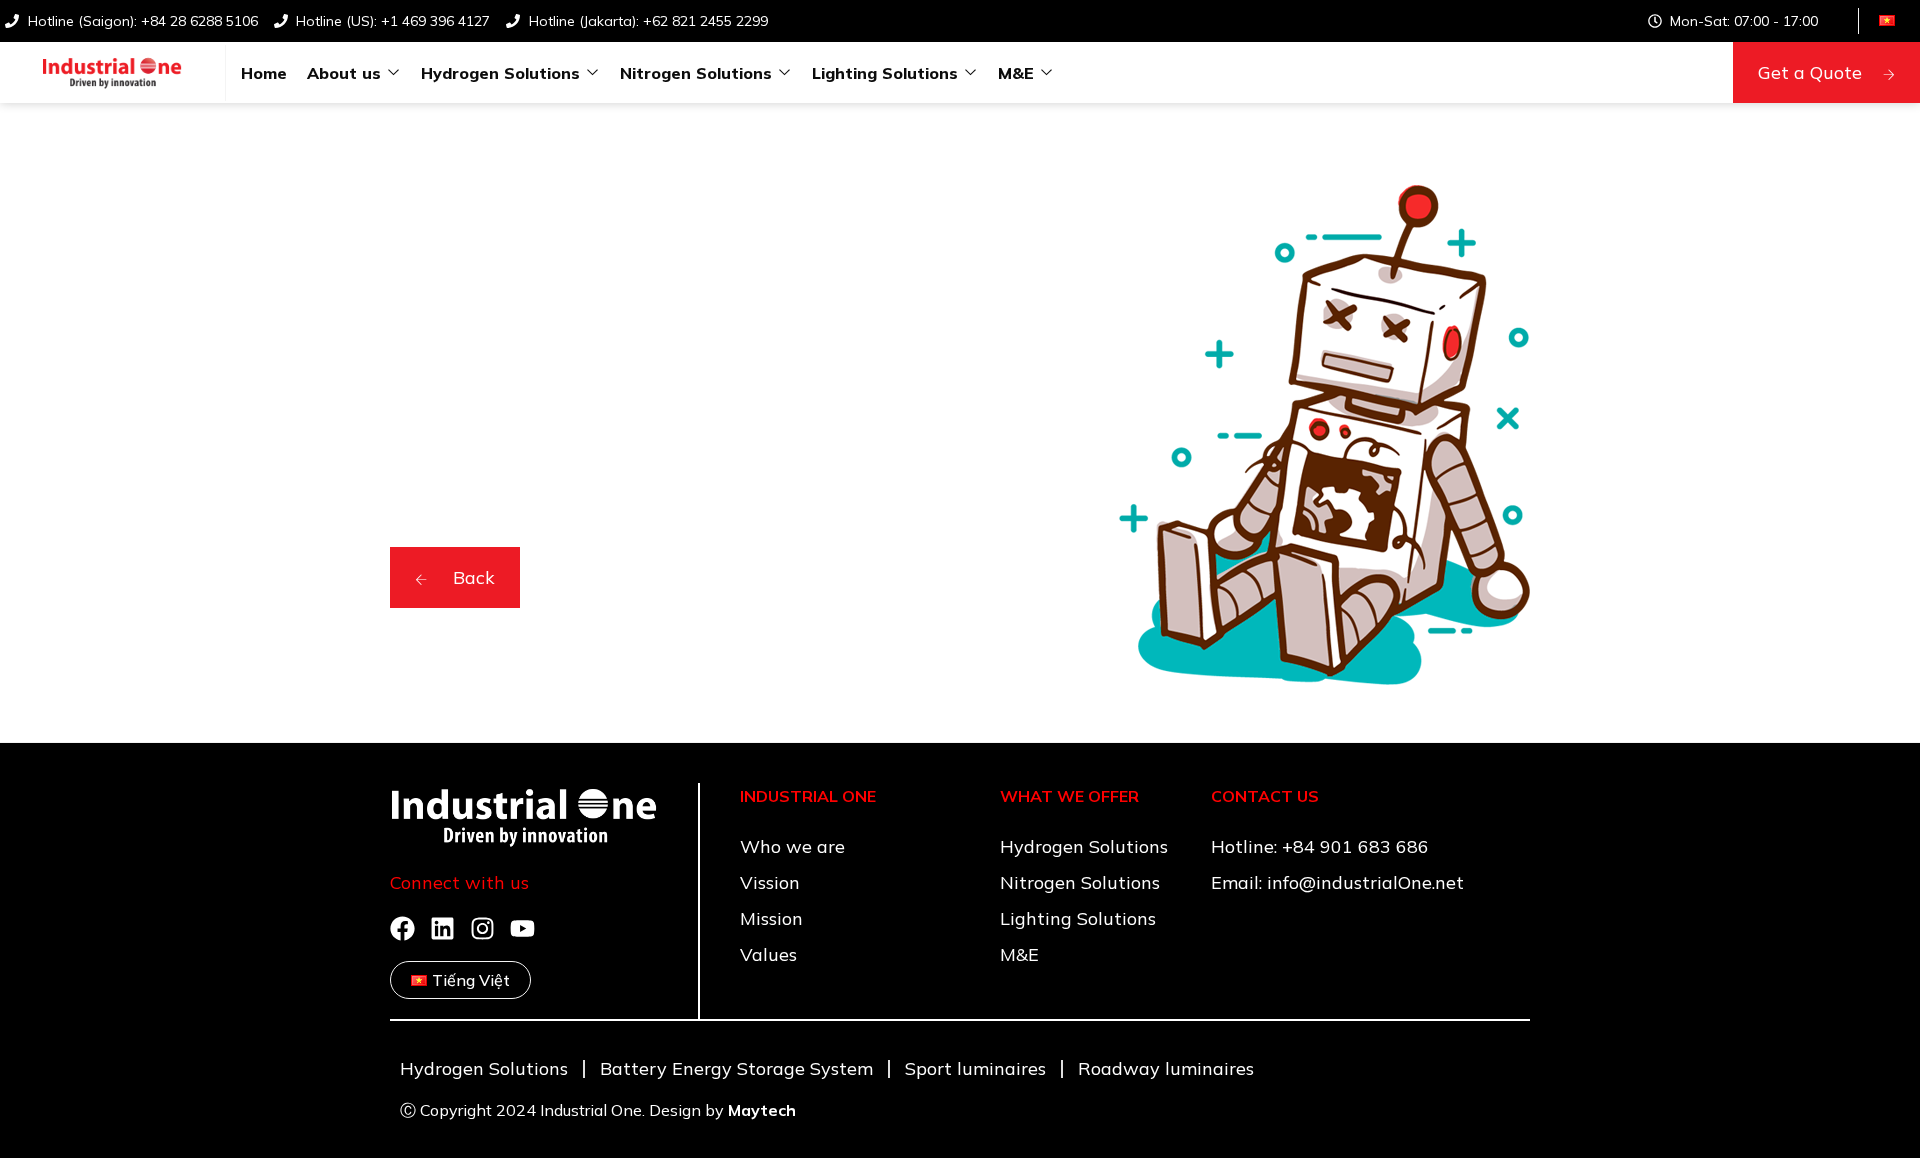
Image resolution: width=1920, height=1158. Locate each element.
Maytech (762, 1110)
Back (471, 577)
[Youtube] (522, 928)
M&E (1016, 73)
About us (344, 73)
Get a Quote (1810, 72)
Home (264, 73)
